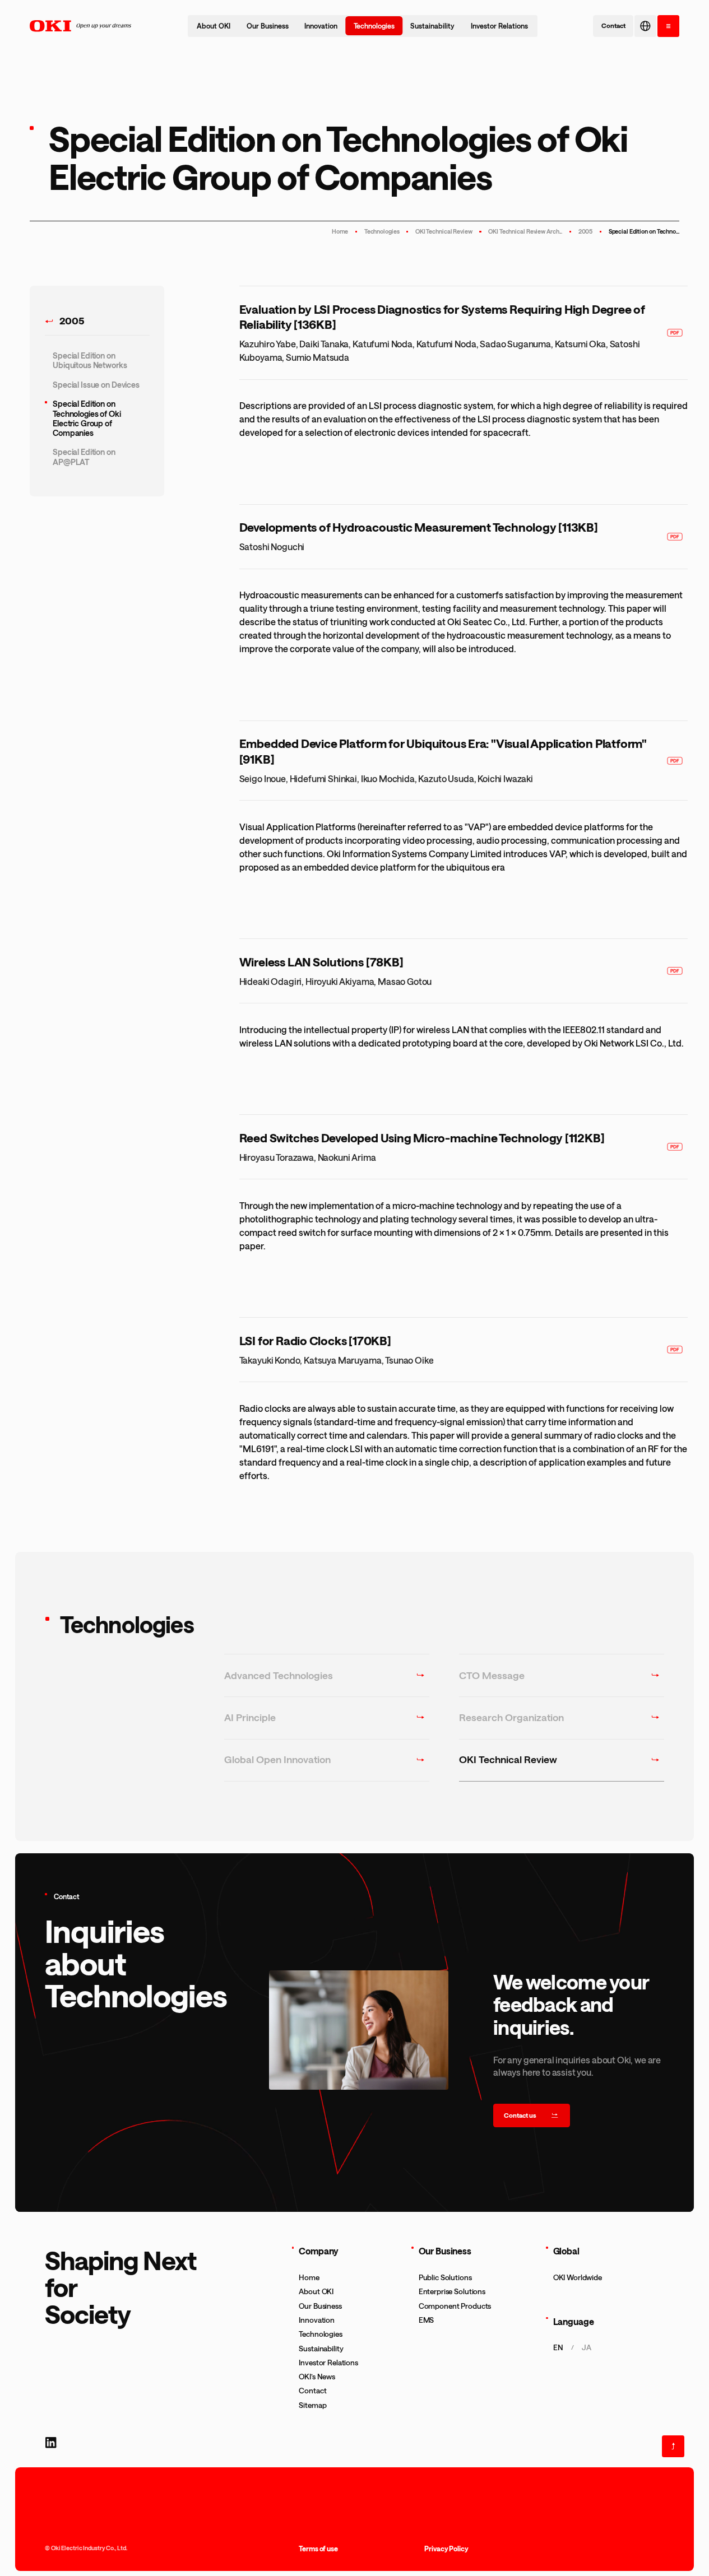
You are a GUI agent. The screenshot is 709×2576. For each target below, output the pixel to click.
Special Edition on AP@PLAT (84, 457)
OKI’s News (317, 2377)
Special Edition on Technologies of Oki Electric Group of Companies (87, 418)
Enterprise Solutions (452, 2291)
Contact (312, 2391)
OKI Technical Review (444, 231)
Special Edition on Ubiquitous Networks (90, 360)
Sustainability (432, 26)
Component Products (455, 2306)
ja (587, 2347)
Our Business (268, 26)
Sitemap (312, 2405)
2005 (586, 231)
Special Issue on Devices (96, 385)
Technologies (374, 26)
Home (340, 231)
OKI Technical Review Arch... (525, 231)
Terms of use (318, 2549)
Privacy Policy (446, 2549)
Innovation (321, 26)
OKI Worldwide (578, 2277)
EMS (427, 2320)
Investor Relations (499, 26)
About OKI (214, 26)
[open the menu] (668, 26)
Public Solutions (445, 2277)
